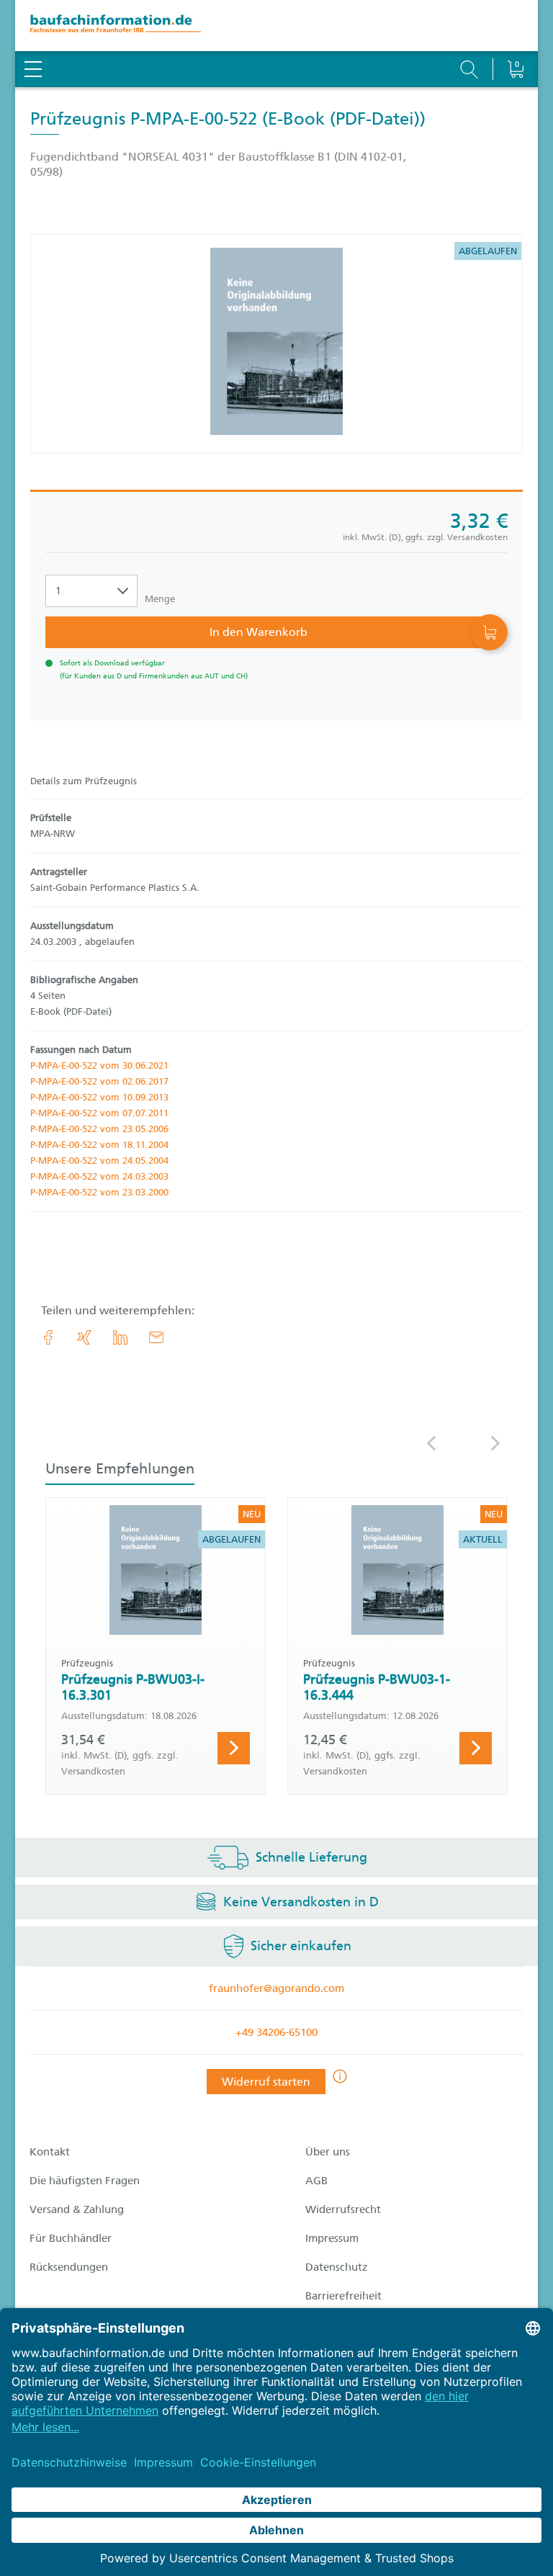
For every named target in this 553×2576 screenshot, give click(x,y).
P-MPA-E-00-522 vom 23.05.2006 (99, 1129)
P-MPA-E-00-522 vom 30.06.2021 (99, 1065)
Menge (160, 599)
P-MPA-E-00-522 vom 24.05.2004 (99, 1161)
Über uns (328, 2152)
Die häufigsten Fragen (85, 2181)
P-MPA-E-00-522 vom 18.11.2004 (99, 1145)
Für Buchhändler (71, 2238)
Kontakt (50, 2152)
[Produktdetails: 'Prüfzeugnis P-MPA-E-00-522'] (276, 344)
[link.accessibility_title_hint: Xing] (84, 1337)
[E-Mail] (156, 1337)
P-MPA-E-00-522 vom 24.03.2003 (99, 1176)
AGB (316, 2181)
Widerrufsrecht (343, 2209)
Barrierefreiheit (343, 2296)
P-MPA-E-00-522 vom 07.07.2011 (99, 1113)
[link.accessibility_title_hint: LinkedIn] (120, 1337)
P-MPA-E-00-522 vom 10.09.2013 (99, 1097)
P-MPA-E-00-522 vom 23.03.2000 (99, 1192)
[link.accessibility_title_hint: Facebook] (48, 1337)
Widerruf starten (266, 2082)
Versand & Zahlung (77, 2209)
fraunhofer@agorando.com (276, 1988)
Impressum (332, 2238)
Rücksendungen (69, 2267)
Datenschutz (337, 2267)
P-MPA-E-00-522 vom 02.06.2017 (99, 1081)
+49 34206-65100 (276, 2032)
